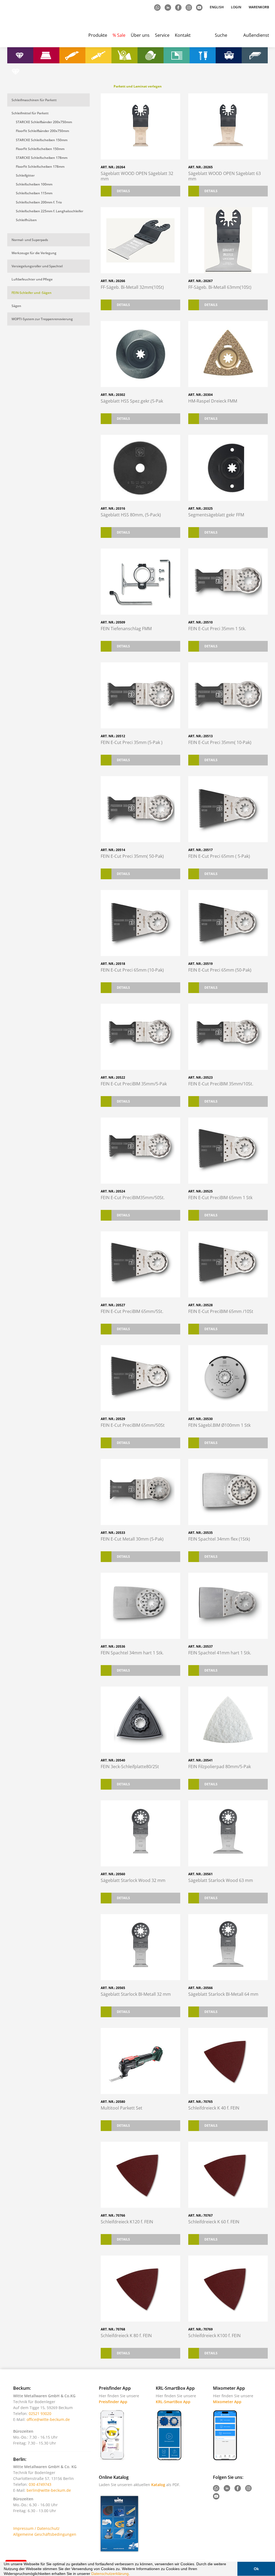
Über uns (140, 35)
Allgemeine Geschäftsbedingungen (45, 2534)
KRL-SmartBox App (173, 2402)
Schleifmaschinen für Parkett (34, 100)
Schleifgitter (25, 175)
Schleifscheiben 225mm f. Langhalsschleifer (50, 211)
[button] (132, 2574)
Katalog (158, 2485)
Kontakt (183, 35)
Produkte (98, 35)
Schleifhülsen (26, 220)
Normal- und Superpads (30, 240)
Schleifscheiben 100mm (34, 184)
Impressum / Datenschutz (36, 2528)
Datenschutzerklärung (110, 2574)
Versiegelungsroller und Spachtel (37, 266)
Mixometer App (227, 2402)
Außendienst (256, 35)
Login (236, 7)
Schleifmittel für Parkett (30, 113)
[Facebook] (179, 7)
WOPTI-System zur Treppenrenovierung (42, 319)
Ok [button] (256, 2569)
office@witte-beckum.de (48, 2419)
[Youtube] (200, 7)
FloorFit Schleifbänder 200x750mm (42, 131)
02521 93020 (40, 2413)
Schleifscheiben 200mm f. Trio (39, 202)
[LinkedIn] (168, 7)
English (217, 7)
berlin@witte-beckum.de (49, 2490)
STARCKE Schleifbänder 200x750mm (44, 122)
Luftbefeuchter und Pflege (32, 279)
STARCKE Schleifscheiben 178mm (42, 158)
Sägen (16, 306)
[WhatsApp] (158, 7)
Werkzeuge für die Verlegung (34, 253)
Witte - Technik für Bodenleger (28, 24)
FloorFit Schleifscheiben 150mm (40, 149)
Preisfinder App (113, 2402)
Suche (221, 35)
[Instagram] (189, 7)
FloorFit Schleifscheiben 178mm (40, 167)
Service (162, 35)
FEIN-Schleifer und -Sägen (32, 293)
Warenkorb (259, 7)
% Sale (119, 35)
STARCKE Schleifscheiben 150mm (42, 140)
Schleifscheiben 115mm (34, 193)
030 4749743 (40, 2484)
